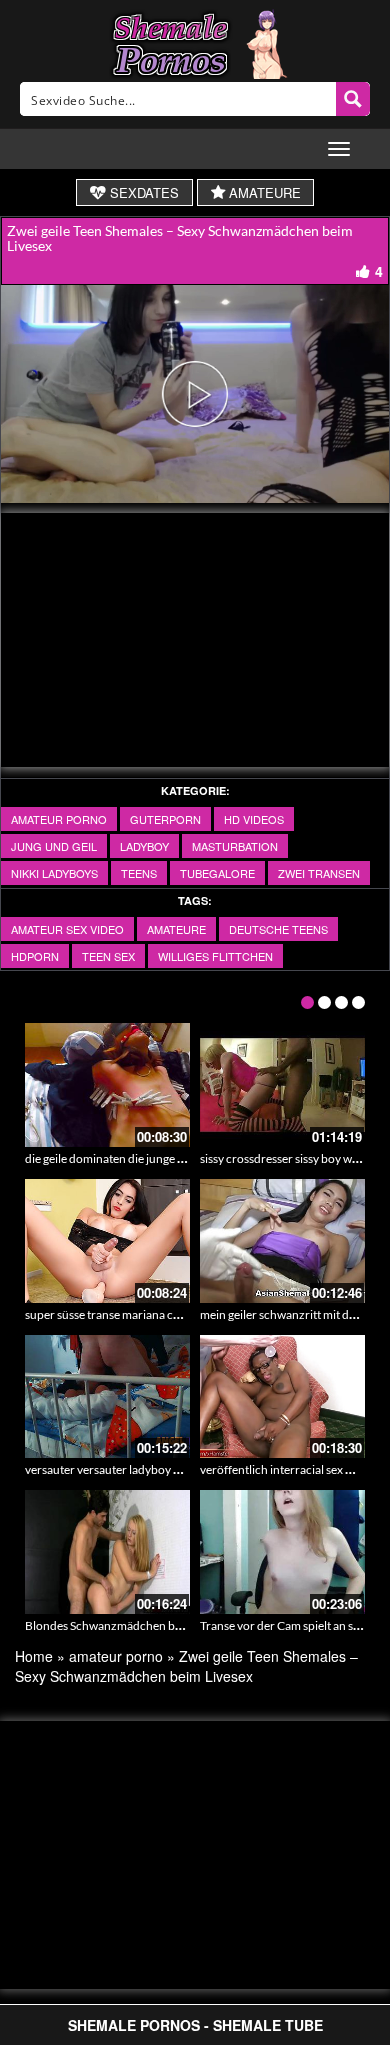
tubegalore (217, 873)
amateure (176, 929)
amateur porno (59, 819)
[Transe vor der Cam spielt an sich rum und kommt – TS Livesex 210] (282, 1552)
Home (34, 1656)
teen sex (108, 956)
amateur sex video (67, 929)
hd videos (254, 819)
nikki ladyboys (54, 873)
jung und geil (54, 846)
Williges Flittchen (215, 956)
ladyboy (144, 846)
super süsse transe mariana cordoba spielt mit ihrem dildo (174, 1314)
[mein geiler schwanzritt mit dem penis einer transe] (282, 1241)
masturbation (235, 846)
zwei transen (319, 873)
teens (139, 873)
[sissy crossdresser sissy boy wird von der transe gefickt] (282, 1085)
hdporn (35, 956)
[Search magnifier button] (353, 99)
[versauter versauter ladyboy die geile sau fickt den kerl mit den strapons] (107, 1397)
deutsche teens (278, 929)
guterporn (165, 819)
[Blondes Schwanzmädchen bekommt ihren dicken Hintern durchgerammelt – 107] (107, 1552)
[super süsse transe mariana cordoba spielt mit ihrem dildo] (107, 1241)
